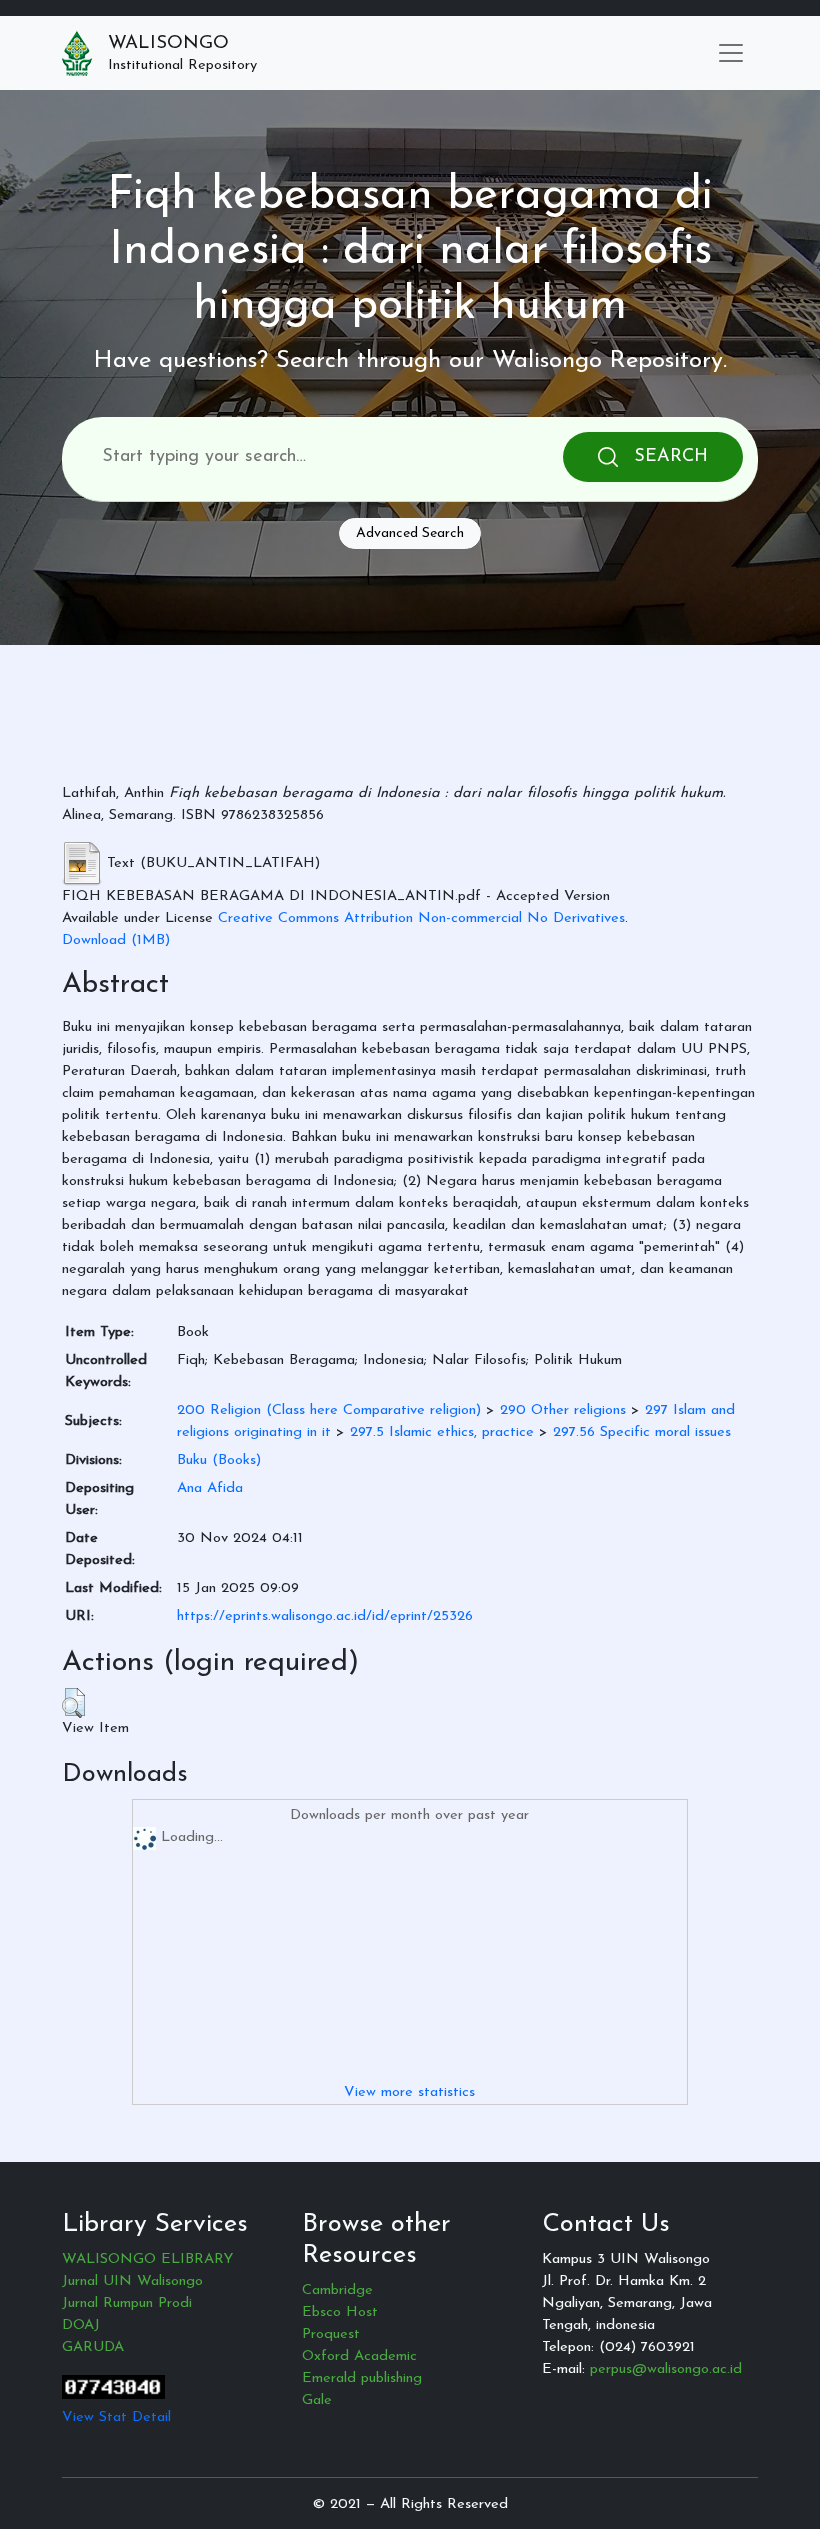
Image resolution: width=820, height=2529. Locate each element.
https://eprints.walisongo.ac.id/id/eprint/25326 (325, 1616)
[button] (73, 1703)
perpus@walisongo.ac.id (666, 2369)
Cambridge (337, 2290)
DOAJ (81, 2325)
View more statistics (409, 2092)
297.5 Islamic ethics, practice (442, 1432)
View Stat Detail (116, 2417)
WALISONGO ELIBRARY (147, 2259)
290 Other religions (563, 1410)
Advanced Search (410, 533)
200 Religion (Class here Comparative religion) (329, 1410)
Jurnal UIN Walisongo (132, 2281)
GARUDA (93, 2347)
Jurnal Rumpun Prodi (127, 2303)
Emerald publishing (362, 2378)
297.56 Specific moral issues (642, 1432)
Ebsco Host (340, 2312)
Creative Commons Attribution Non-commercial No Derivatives (421, 918)
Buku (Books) (219, 1460)
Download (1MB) (116, 940)
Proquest (331, 2334)
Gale (317, 2400)
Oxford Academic (359, 2356)
